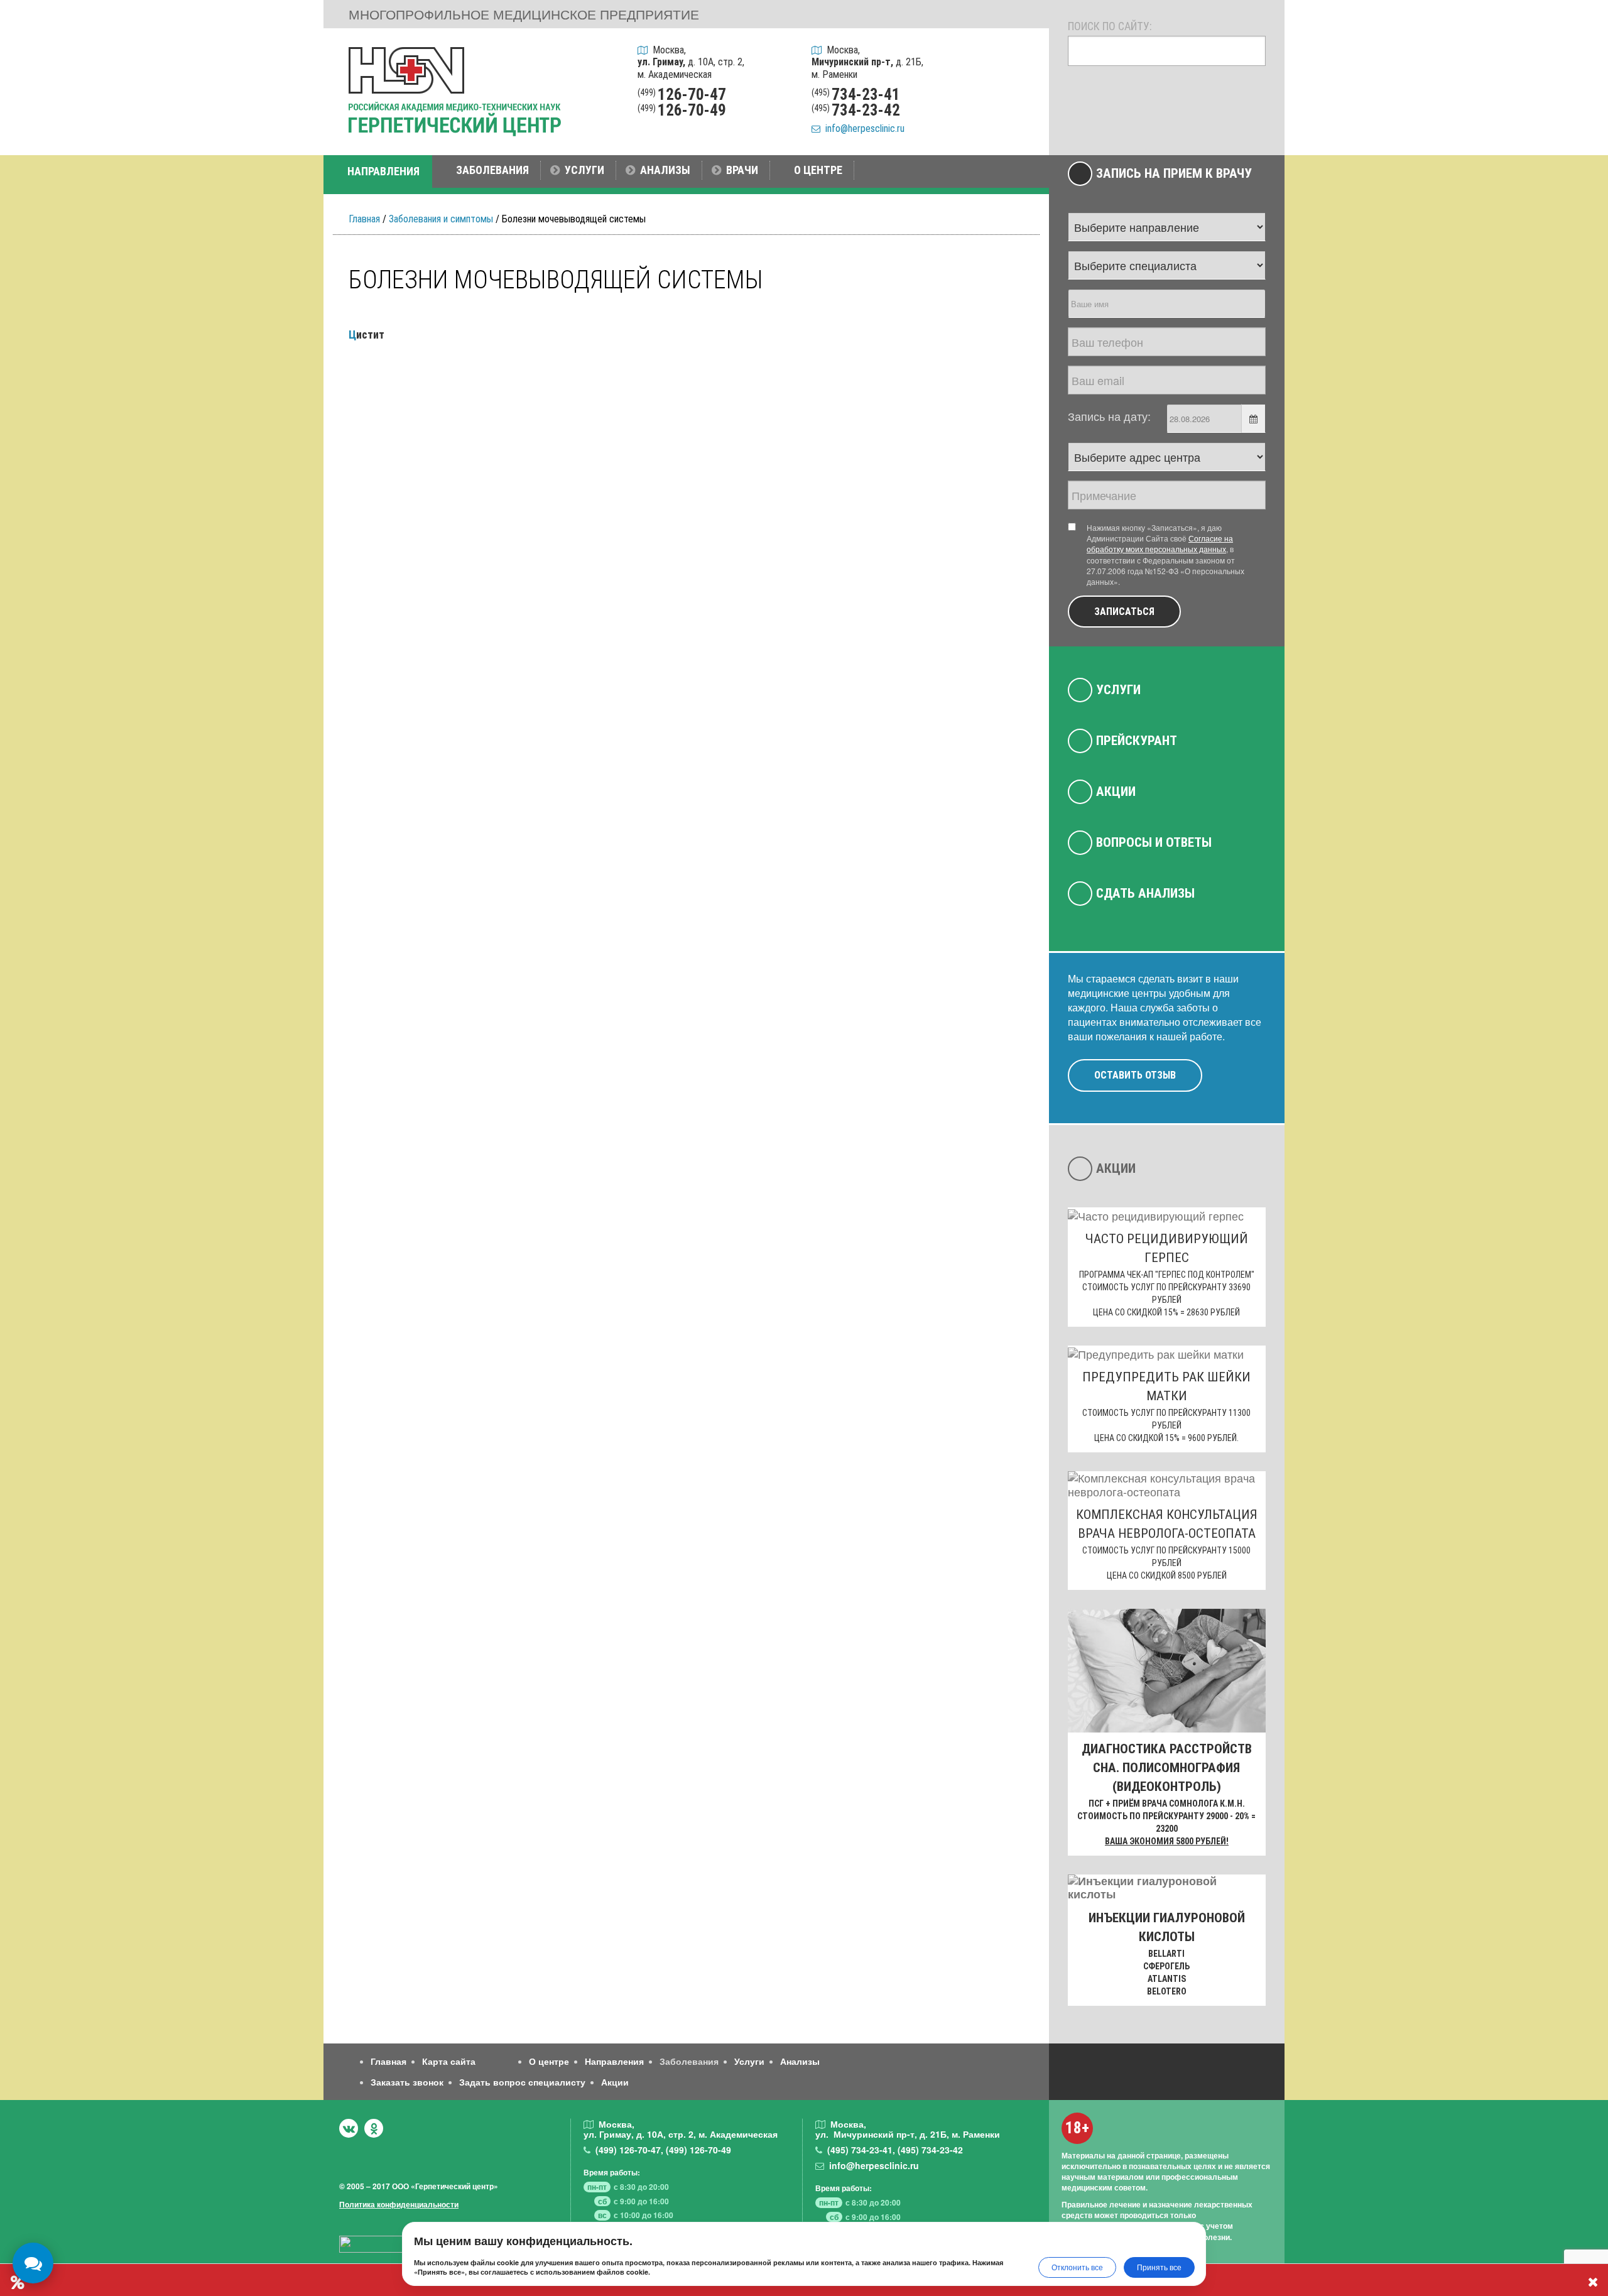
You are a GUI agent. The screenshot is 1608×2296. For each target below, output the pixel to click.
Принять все (1159, 2267)
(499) (628, 2150)
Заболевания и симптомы (441, 219)
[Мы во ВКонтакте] (349, 2128)
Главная (364, 219)
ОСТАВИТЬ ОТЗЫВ (1135, 1075)
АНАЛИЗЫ (665, 170)
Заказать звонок (407, 2082)
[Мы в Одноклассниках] (374, 2128)
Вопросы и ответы (1154, 842)
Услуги (1118, 690)
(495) (860, 2150)
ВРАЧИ (742, 170)
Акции (1116, 792)
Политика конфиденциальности (399, 2204)
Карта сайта (449, 2061)
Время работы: (612, 2172)
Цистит (367, 335)
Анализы (800, 2061)
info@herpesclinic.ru (862, 128)
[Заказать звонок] (1023, 56)
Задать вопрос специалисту (522, 2082)
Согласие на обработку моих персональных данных (1160, 543)
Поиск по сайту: (1110, 26)
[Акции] (1023, 121)
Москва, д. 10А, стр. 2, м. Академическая (691, 62)
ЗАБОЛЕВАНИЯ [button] (492, 170)
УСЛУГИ (584, 170)
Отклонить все (1077, 2267)
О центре (549, 2061)
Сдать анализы (1145, 893)
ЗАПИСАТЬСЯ (1124, 612)
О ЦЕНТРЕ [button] (818, 170)
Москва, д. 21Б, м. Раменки (867, 62)
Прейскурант (1137, 741)
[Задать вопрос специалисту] (1023, 88)
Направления (614, 2061)
